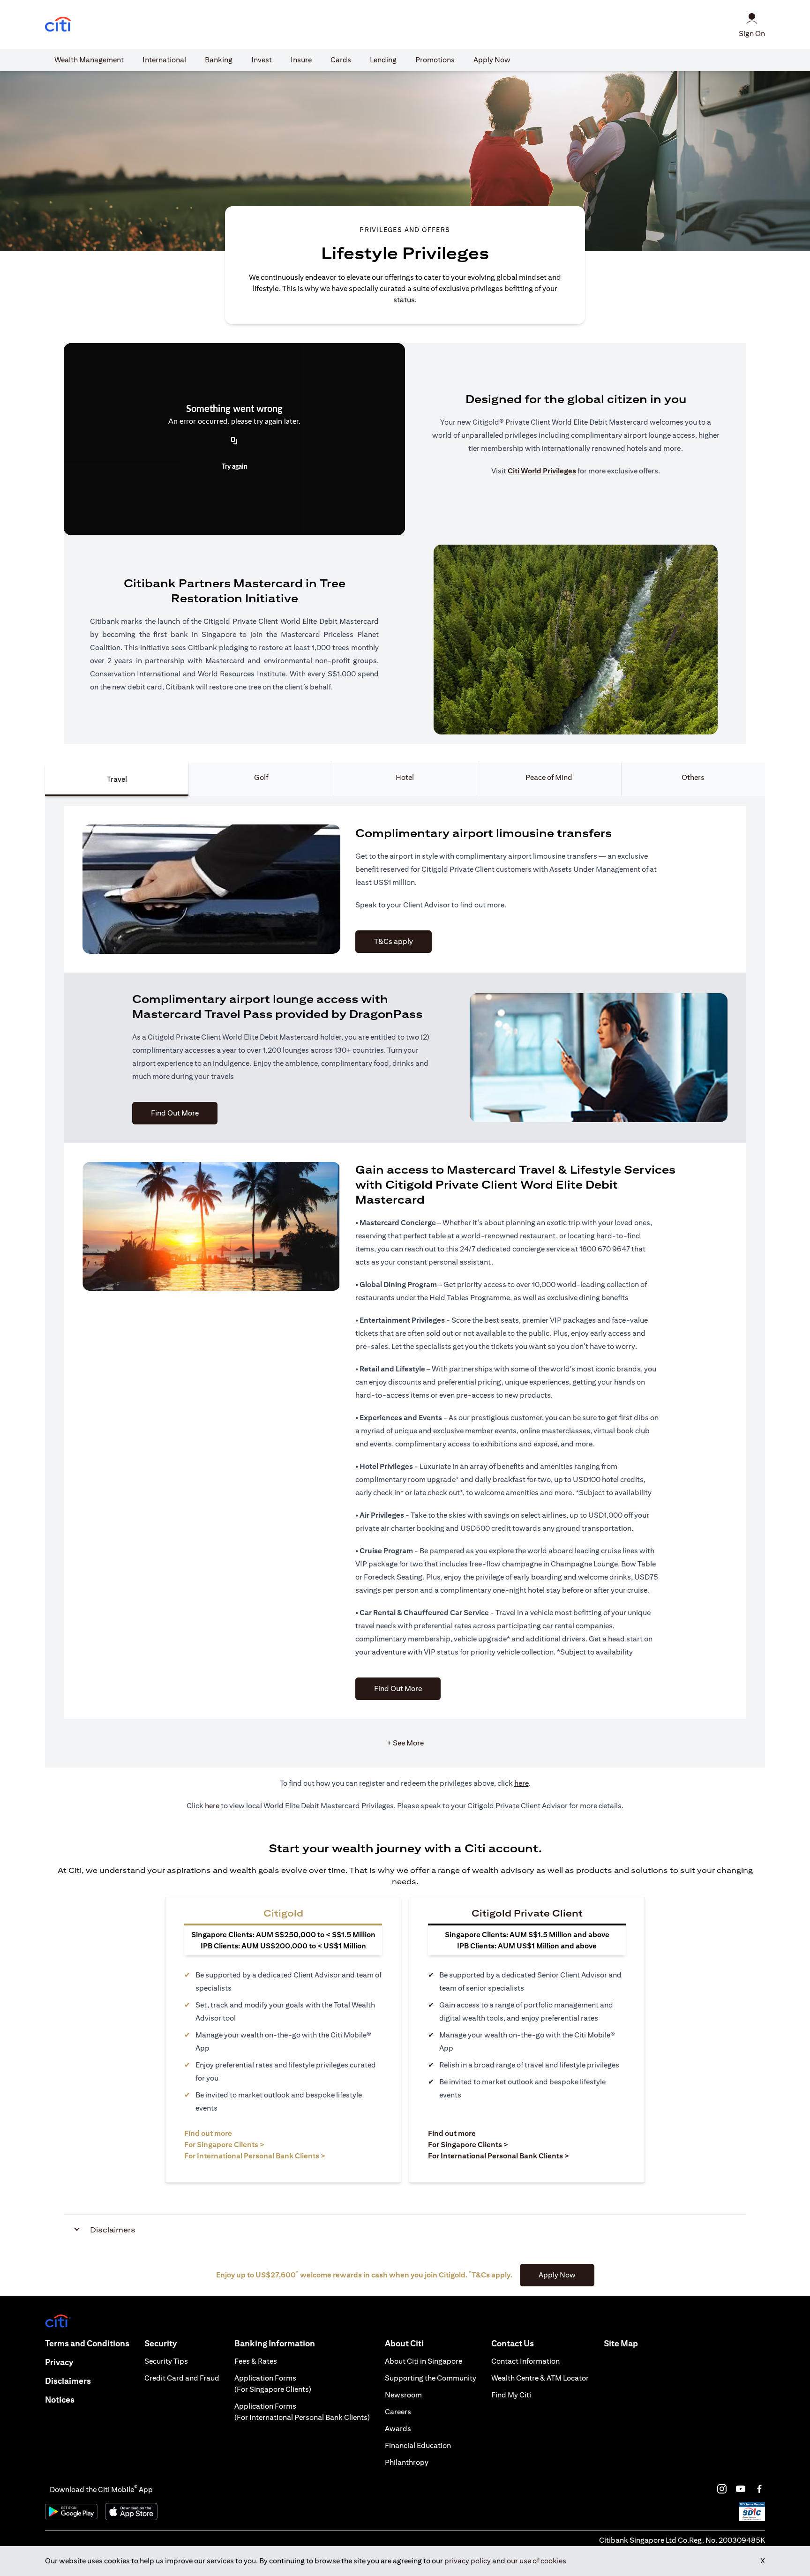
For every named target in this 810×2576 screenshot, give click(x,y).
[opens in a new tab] (58, 25)
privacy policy (468, 2561)
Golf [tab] (261, 777)
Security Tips (166, 2361)
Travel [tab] (117, 779)
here (521, 1783)
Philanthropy (407, 2462)
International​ (164, 60)
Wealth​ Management (89, 60)
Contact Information (525, 2361)
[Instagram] (722, 2489)
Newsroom (403, 2395)
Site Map (621, 2343)
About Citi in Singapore (424, 2361)
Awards (398, 2429)
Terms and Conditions (87, 2343)
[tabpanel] (405, 1282)
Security (161, 2343)
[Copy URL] (234, 442)
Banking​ (219, 60)
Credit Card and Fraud (182, 2378)
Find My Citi (511, 2395)
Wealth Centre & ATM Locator (540, 2378)
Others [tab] (693, 777)
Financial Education (418, 2445)
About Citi (404, 2343)
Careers (398, 2412)
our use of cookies (536, 2561)
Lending (383, 60)
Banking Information (275, 2343)
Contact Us (513, 2343)
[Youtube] (741, 2489)
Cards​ (341, 60)
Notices (60, 2400)
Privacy (59, 2362)
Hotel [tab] (405, 777)
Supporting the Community (431, 2378)
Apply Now (492, 60)
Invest (262, 60)
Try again (235, 467)
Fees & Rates (256, 2361)
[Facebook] (759, 2489)
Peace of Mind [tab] (549, 777)
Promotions (435, 60)
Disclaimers (68, 2381)
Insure (301, 60)
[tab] (89, 60)
